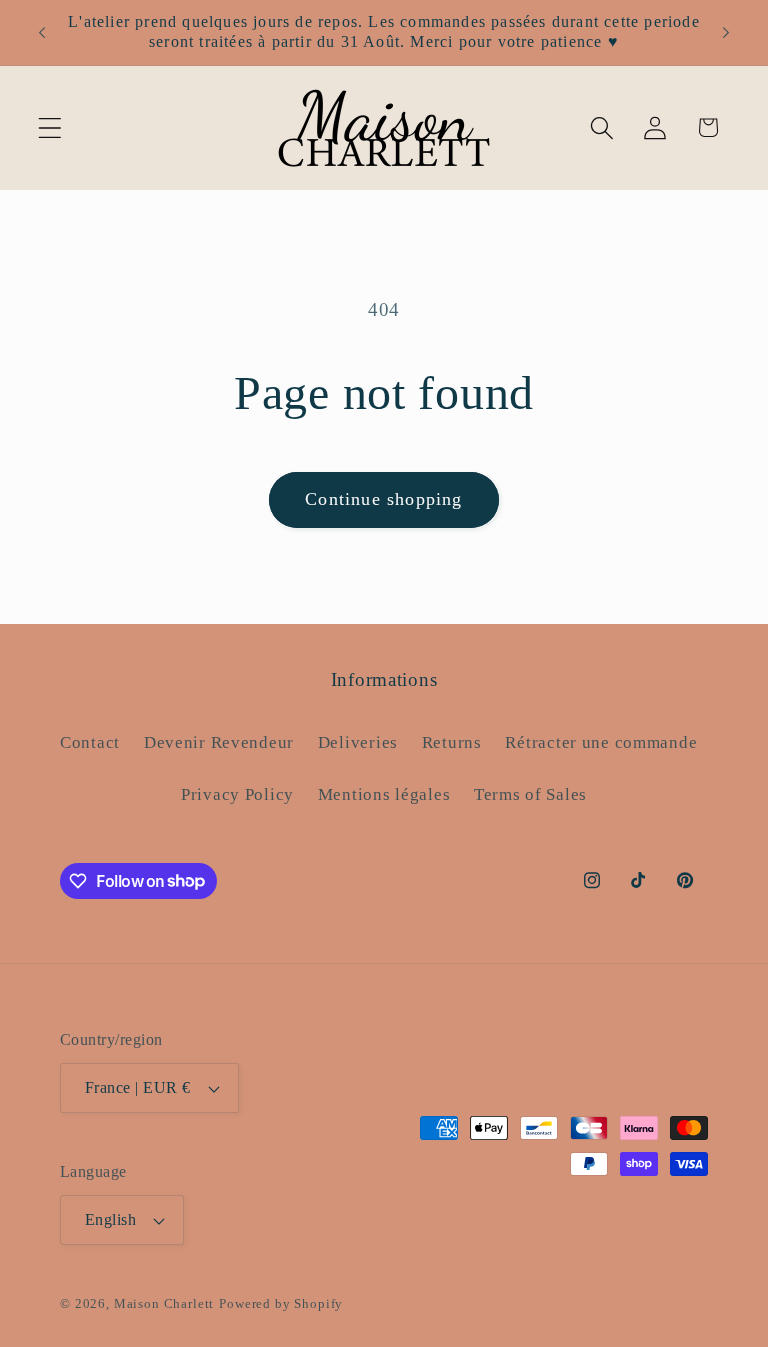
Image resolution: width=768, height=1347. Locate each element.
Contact (90, 742)
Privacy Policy (237, 794)
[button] (50, 127)
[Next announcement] (726, 32)
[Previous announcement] (42, 32)
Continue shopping (383, 499)
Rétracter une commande (601, 742)
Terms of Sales (530, 794)
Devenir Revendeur (219, 742)
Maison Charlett (164, 1303)
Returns (452, 742)
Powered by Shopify (281, 1303)
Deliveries (358, 742)
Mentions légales (384, 794)
